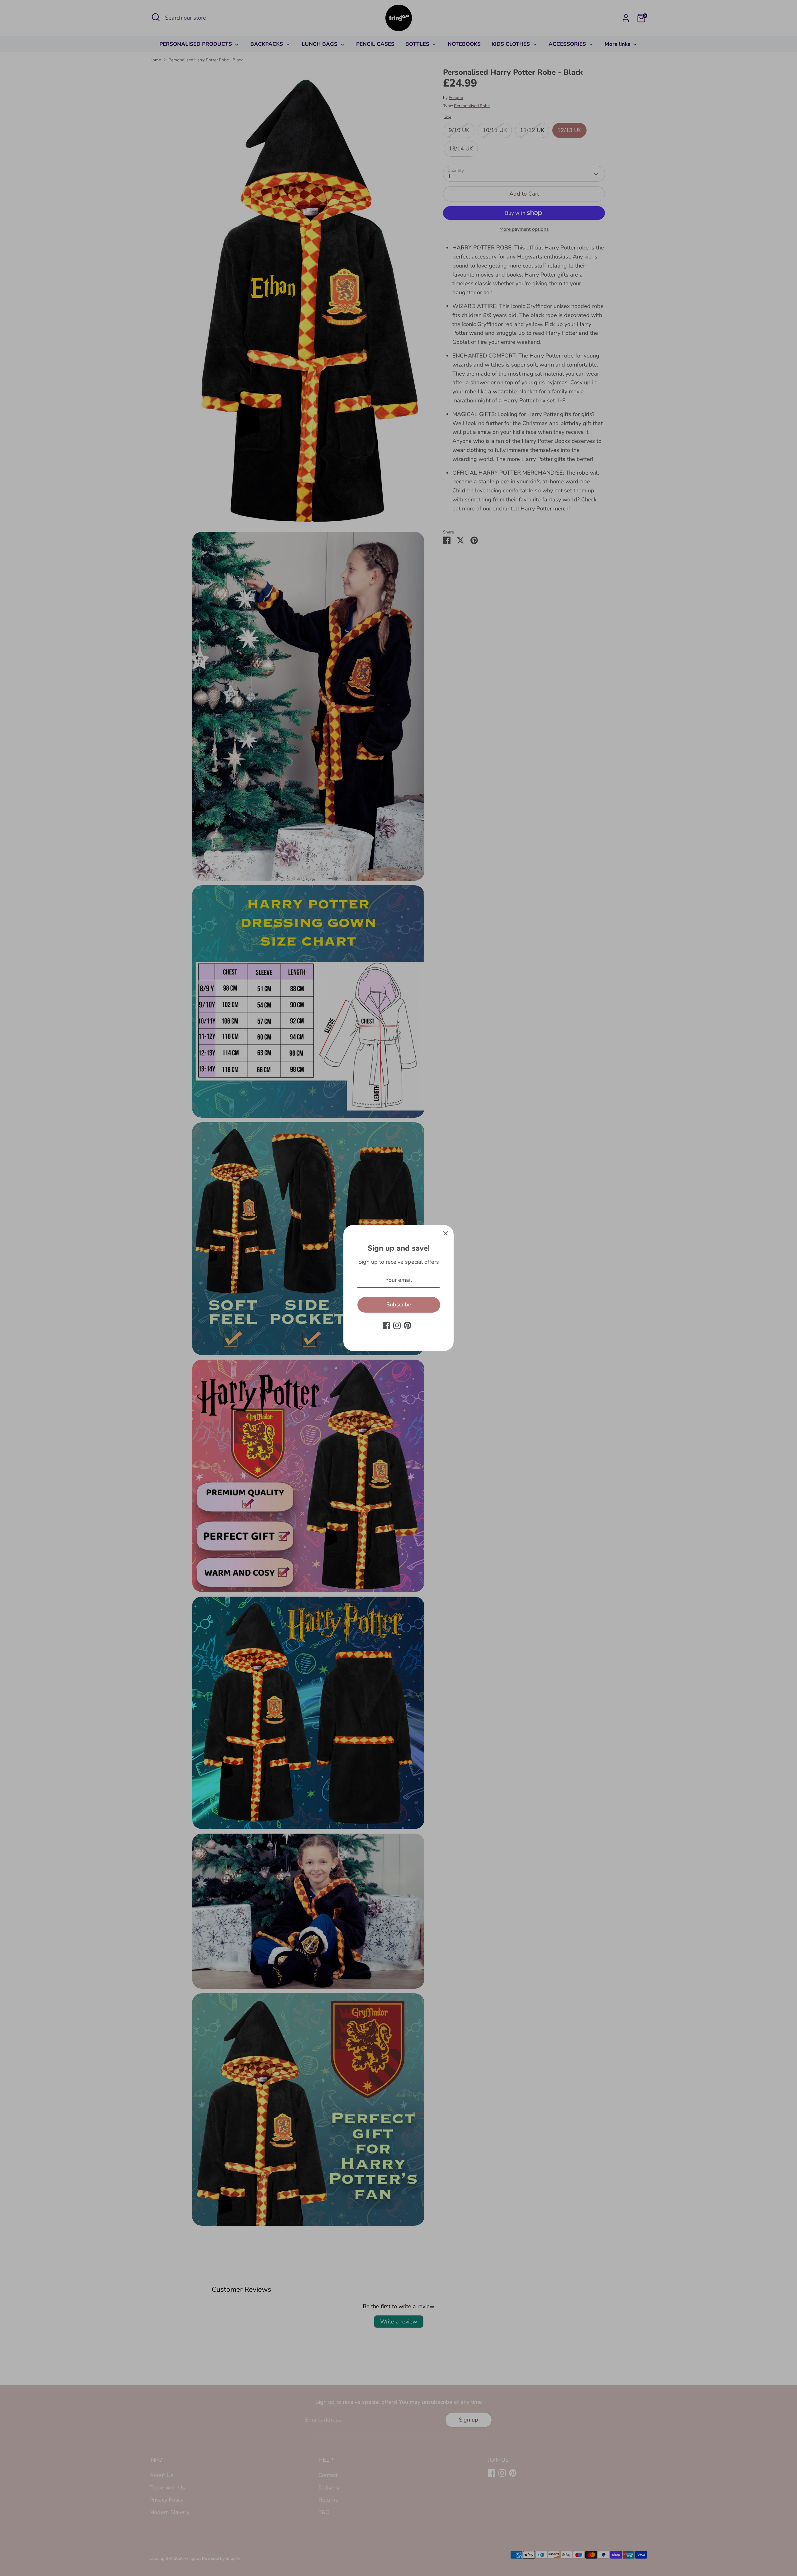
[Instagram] (397, 1325)
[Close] (446, 1233)
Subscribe (399, 1305)
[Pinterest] (408, 1325)
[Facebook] (386, 1325)
